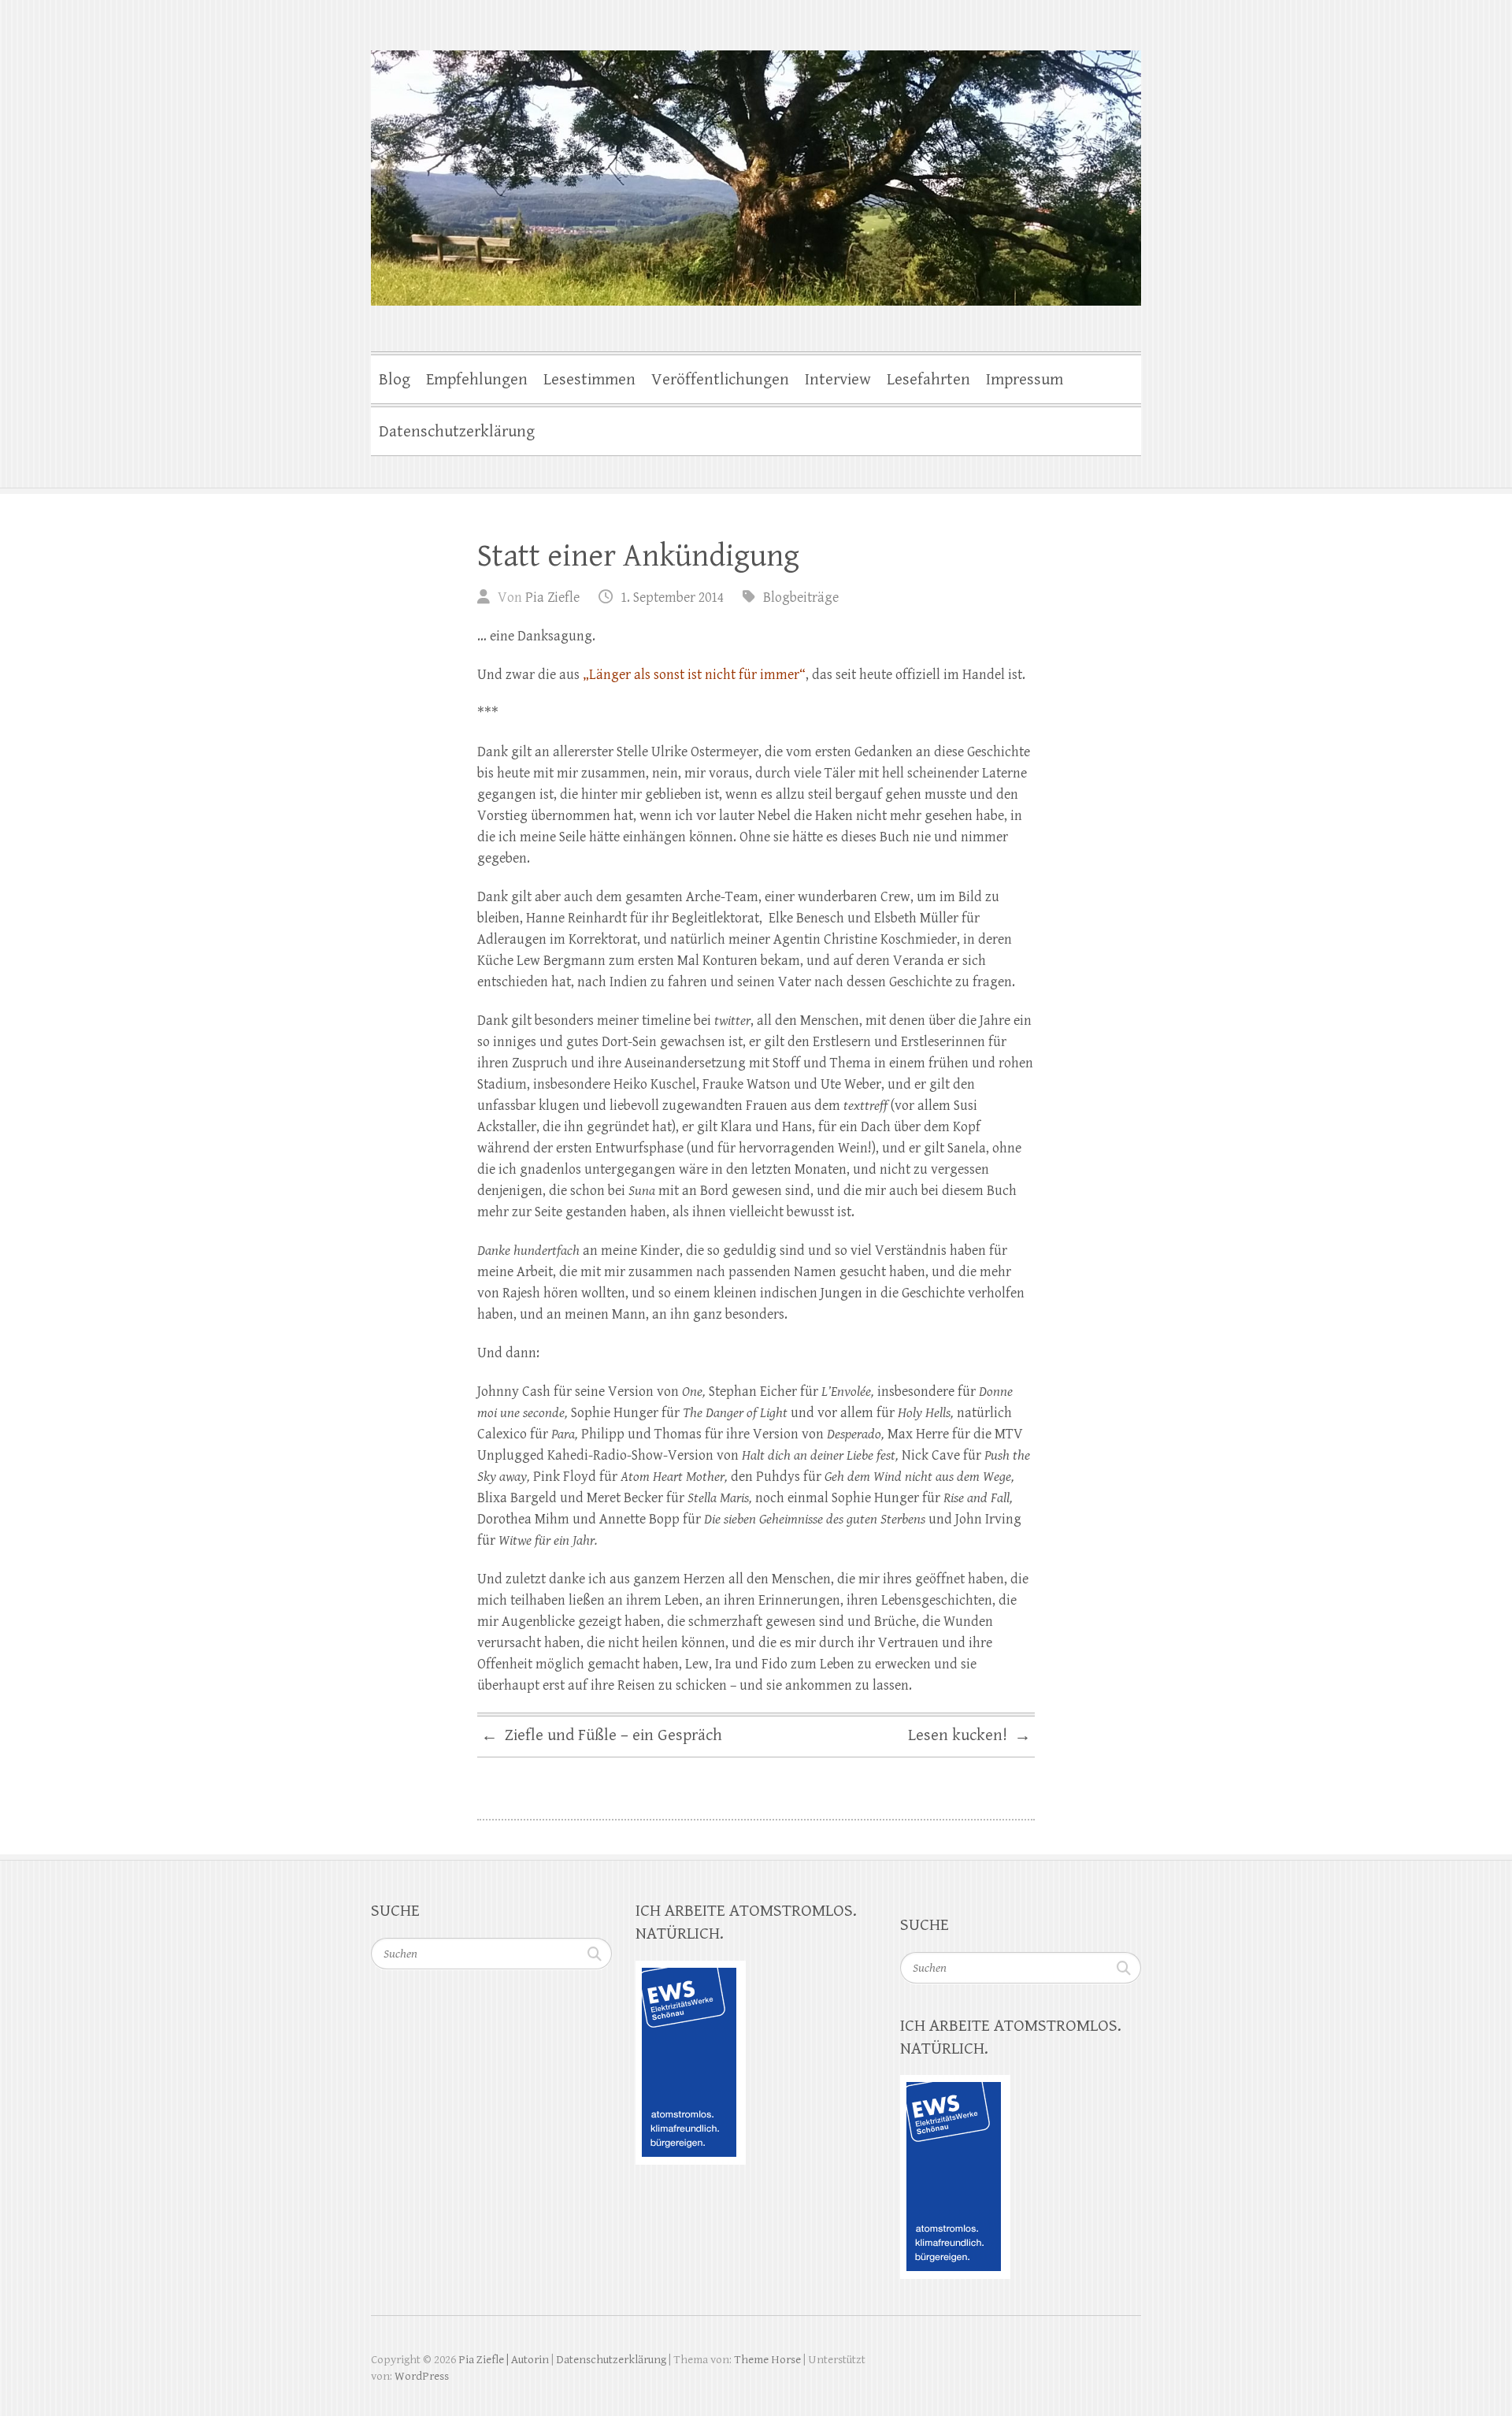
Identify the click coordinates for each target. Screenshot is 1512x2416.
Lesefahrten (928, 380)
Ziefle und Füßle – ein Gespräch (602, 1736)
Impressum (1025, 380)
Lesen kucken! (969, 1736)
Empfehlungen (477, 380)
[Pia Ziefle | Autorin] (756, 168)
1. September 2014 (672, 598)
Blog (395, 380)
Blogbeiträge (801, 598)
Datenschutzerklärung (457, 432)
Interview (838, 380)
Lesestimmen (589, 380)
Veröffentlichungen (720, 380)
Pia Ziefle (552, 598)
